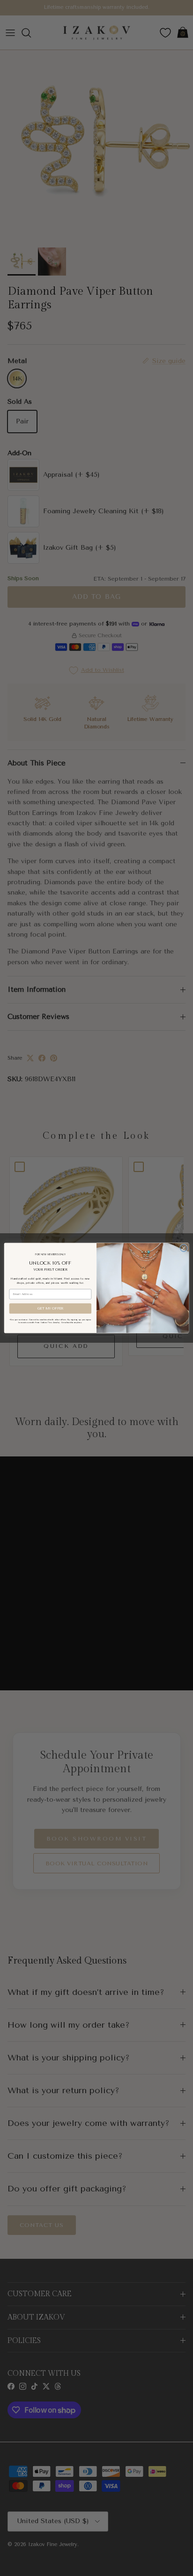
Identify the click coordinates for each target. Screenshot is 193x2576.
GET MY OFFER (51, 1308)
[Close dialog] (183, 1248)
